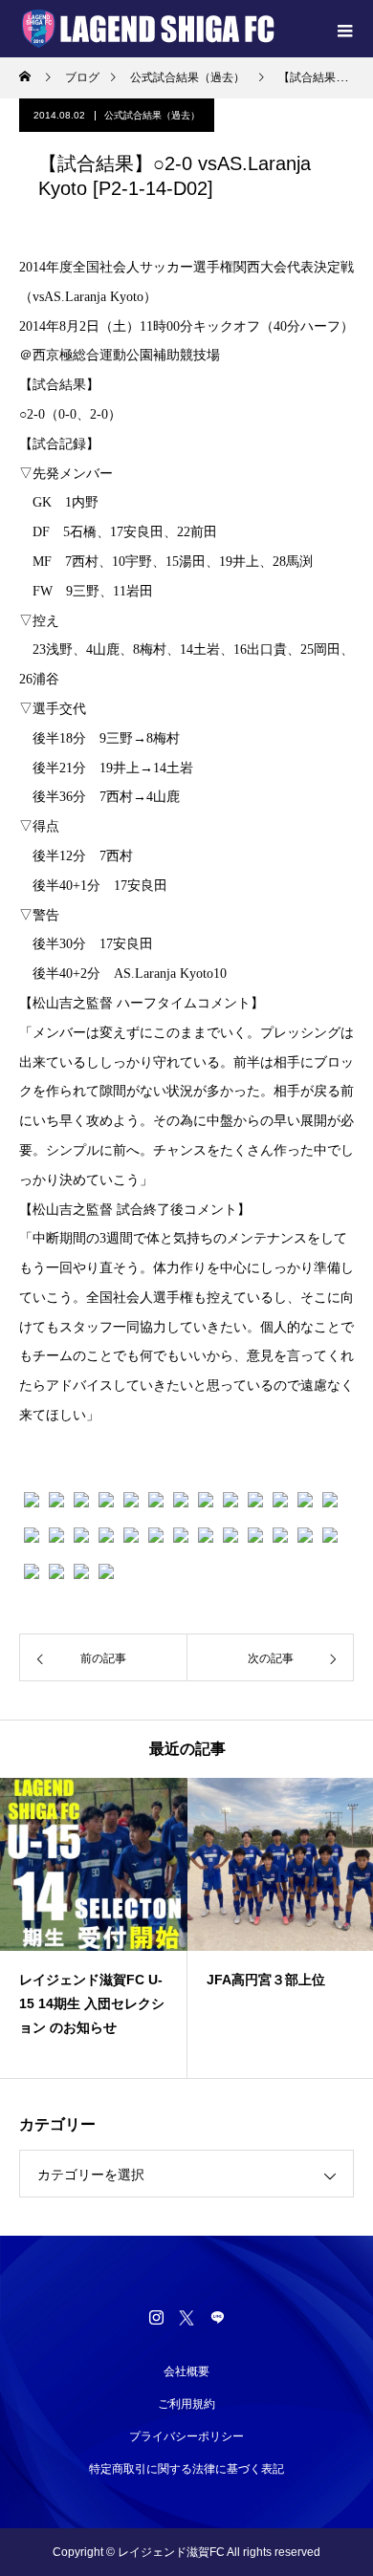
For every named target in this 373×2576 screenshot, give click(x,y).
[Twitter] (186, 2317)
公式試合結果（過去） (152, 115)
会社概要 (186, 2371)
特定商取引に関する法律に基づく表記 (186, 2469)
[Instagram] (156, 2317)
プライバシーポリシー (186, 2436)
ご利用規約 (186, 2404)
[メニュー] (344, 29)
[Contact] (217, 2317)
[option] (94, 1928)
